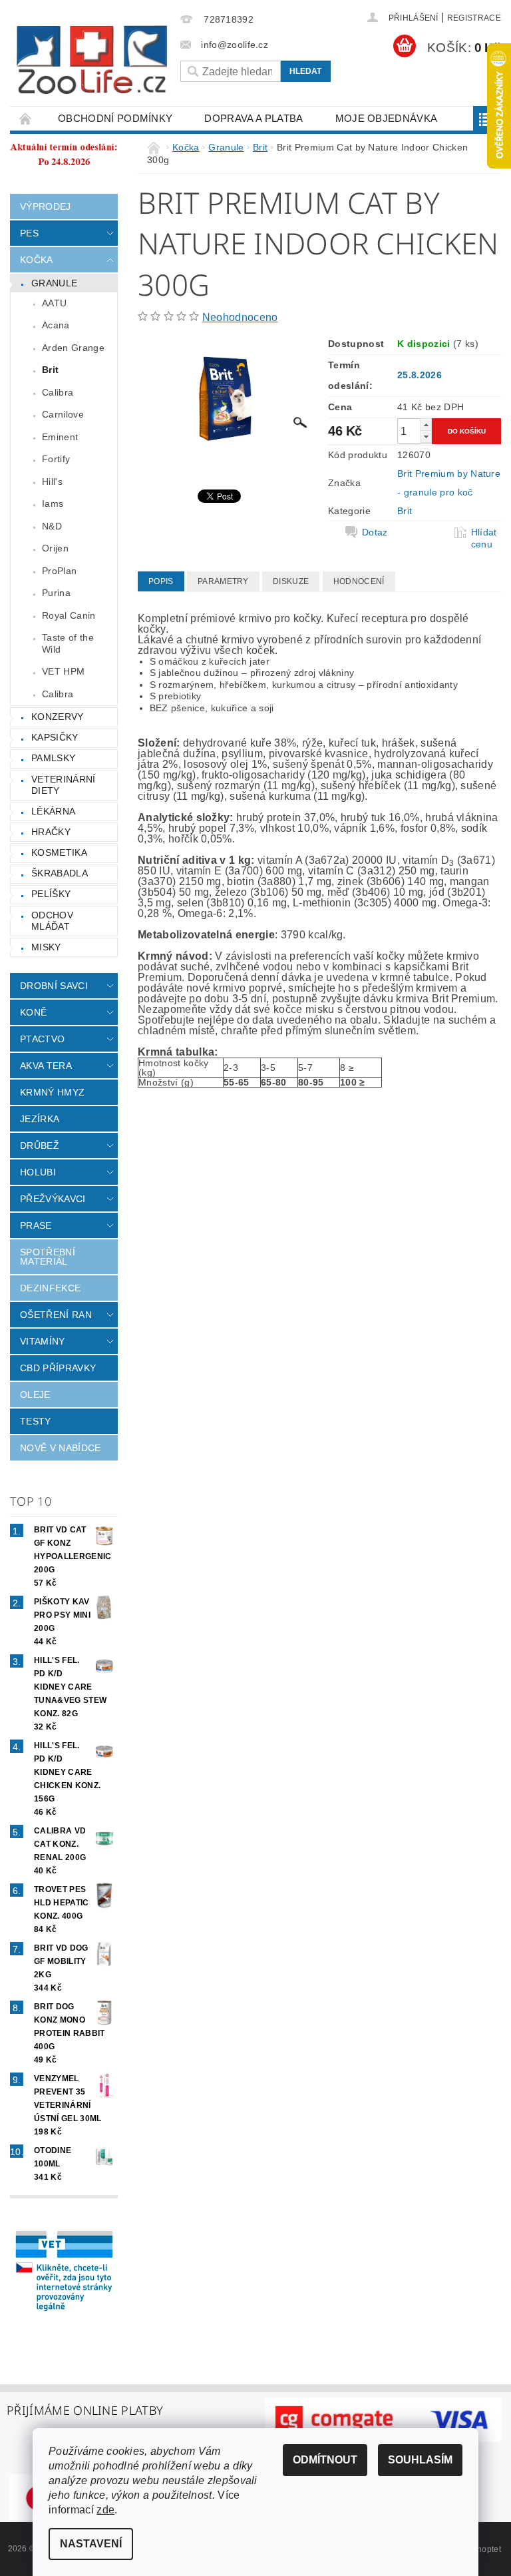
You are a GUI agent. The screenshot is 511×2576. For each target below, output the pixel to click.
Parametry (223, 581)
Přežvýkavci (53, 1199)
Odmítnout (325, 2460)
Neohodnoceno (240, 317)
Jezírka (40, 1119)
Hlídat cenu (484, 538)
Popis (161, 581)
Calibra (58, 392)
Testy (36, 1421)
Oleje (35, 1395)
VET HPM (63, 671)
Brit (50, 370)
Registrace (474, 18)
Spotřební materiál (48, 1257)
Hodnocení (359, 581)
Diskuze (291, 581)
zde (105, 2510)
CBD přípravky (58, 1368)
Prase (36, 1225)
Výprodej (46, 206)
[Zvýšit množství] (426, 425)
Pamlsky (53, 758)
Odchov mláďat (52, 921)
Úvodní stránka (26, 118)
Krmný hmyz (52, 1092)
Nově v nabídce (60, 1448)
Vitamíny (43, 1341)
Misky (46, 947)
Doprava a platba (254, 118)
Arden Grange (73, 348)
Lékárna (53, 811)
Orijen (55, 548)
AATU (54, 303)
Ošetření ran (56, 1315)
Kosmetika (59, 852)
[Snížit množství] (426, 437)
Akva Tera (46, 1066)
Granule (54, 283)
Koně (33, 1012)
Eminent (60, 437)
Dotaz (375, 532)
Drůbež (40, 1145)
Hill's (52, 482)
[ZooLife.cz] (92, 60)
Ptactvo (42, 1039)
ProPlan (59, 571)
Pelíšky (51, 894)
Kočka (37, 260)
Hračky (51, 832)
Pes (29, 233)
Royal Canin (69, 615)
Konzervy (58, 717)
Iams (53, 503)
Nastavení (91, 2544)
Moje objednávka (387, 118)
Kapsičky (55, 737)
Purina (56, 593)
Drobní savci (54, 986)
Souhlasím (420, 2460)
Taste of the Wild (68, 643)
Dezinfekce (50, 1288)
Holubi (38, 1172)
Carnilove (63, 414)
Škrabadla (60, 873)
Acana (56, 325)
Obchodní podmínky (115, 118)
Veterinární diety (64, 785)
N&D (52, 526)
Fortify (56, 459)
